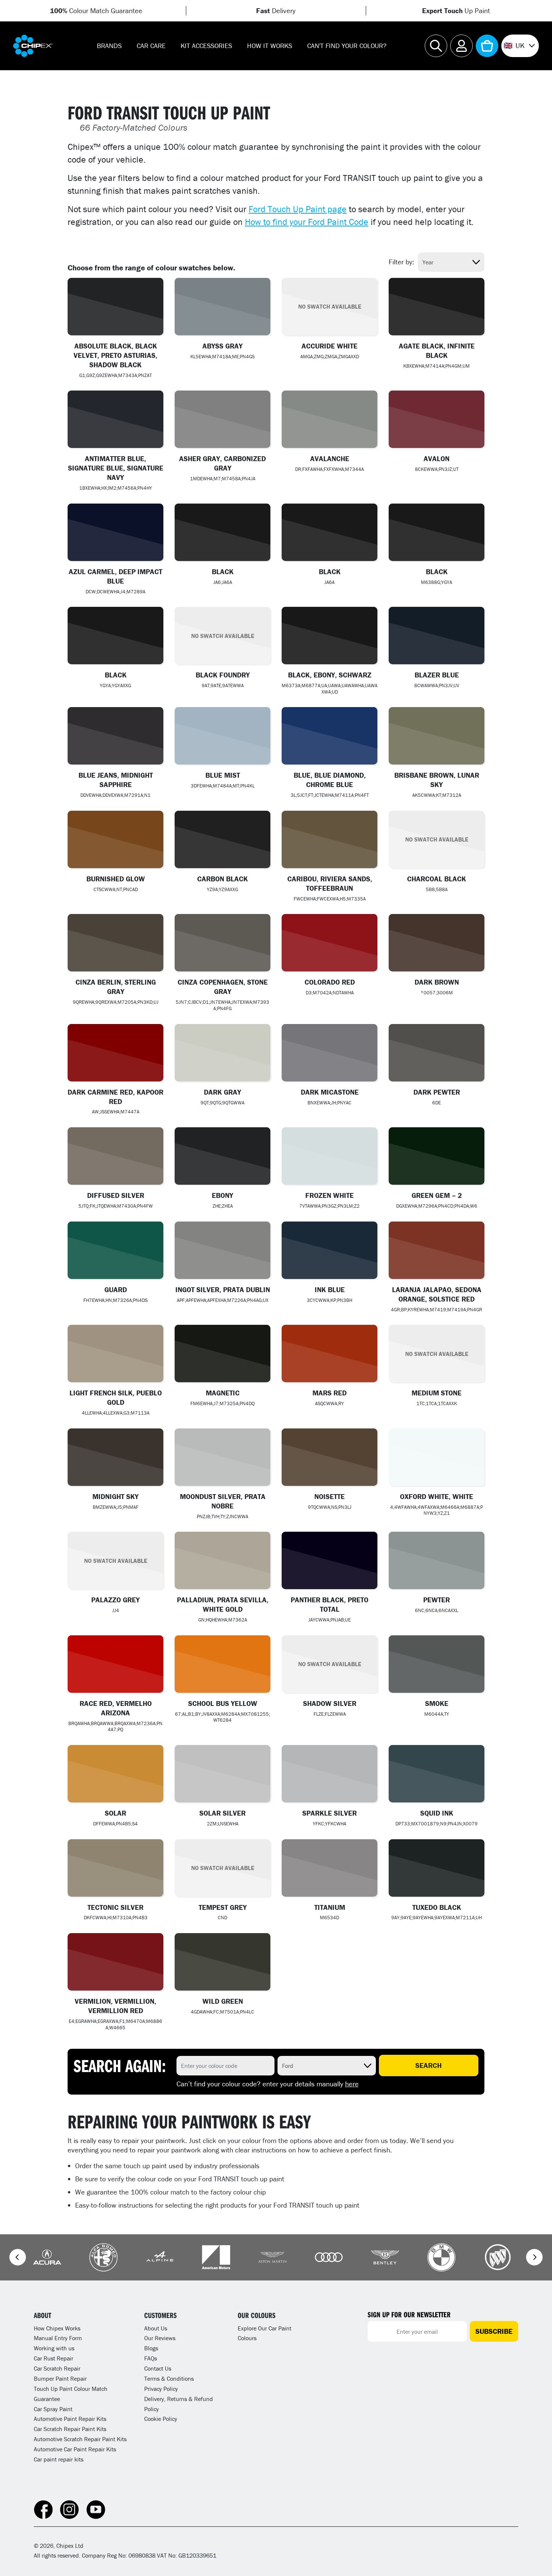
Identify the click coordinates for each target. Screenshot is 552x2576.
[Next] (534, 2257)
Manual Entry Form (58, 2338)
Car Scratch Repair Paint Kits (70, 2429)
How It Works (270, 46)
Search (428, 2065)
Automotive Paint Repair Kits (70, 2419)
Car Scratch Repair (57, 2368)
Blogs (151, 2348)
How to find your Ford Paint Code (307, 222)
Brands (109, 46)
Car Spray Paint (53, 2409)
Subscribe (494, 2331)
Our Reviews (160, 2338)
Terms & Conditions (169, 2378)
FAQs (151, 2358)
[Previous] (18, 2257)
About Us (156, 2328)
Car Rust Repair (54, 2358)
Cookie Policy (161, 2419)
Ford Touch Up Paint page (298, 209)
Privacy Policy (161, 2389)
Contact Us (158, 2368)
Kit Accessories (206, 46)
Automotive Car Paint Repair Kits (75, 2449)
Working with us (54, 2348)
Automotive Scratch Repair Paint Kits (80, 2439)
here (352, 2084)
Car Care (151, 46)
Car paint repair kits (59, 2459)
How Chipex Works (57, 2328)
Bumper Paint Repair (60, 2378)
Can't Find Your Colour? (347, 46)
